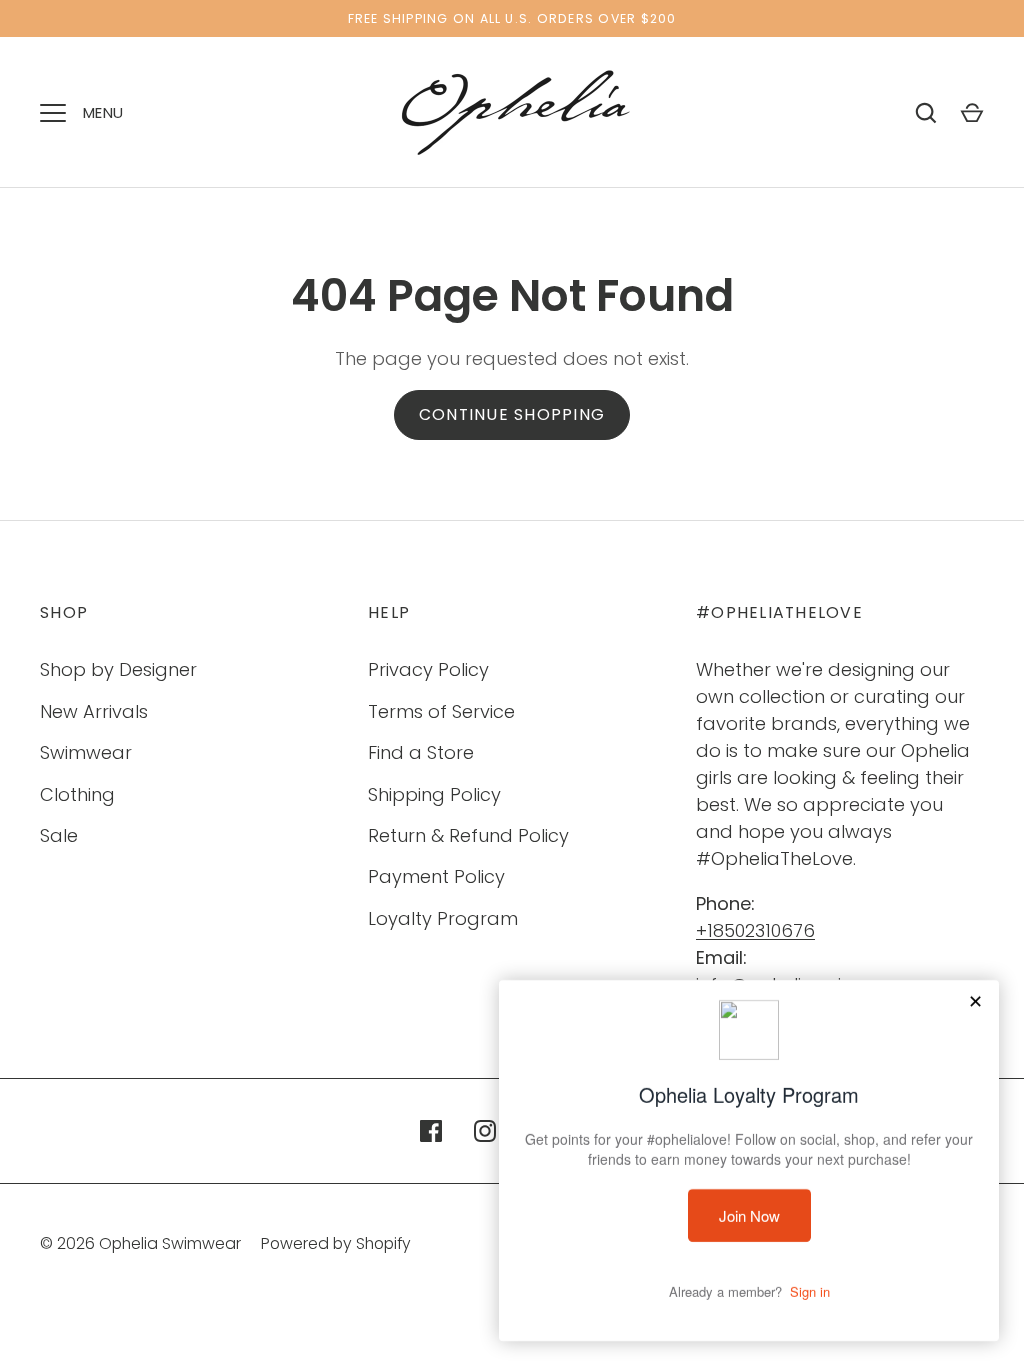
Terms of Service (441, 711)
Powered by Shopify (336, 1243)
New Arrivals (94, 711)
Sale (59, 835)
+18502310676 (755, 930)
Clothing (77, 794)
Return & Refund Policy (468, 835)
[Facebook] (431, 1131)
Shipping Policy (434, 794)
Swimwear (86, 752)
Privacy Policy (428, 669)
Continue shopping (512, 414)
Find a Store (421, 752)
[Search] (926, 113)
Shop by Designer (118, 669)
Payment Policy (436, 876)
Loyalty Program (443, 918)
